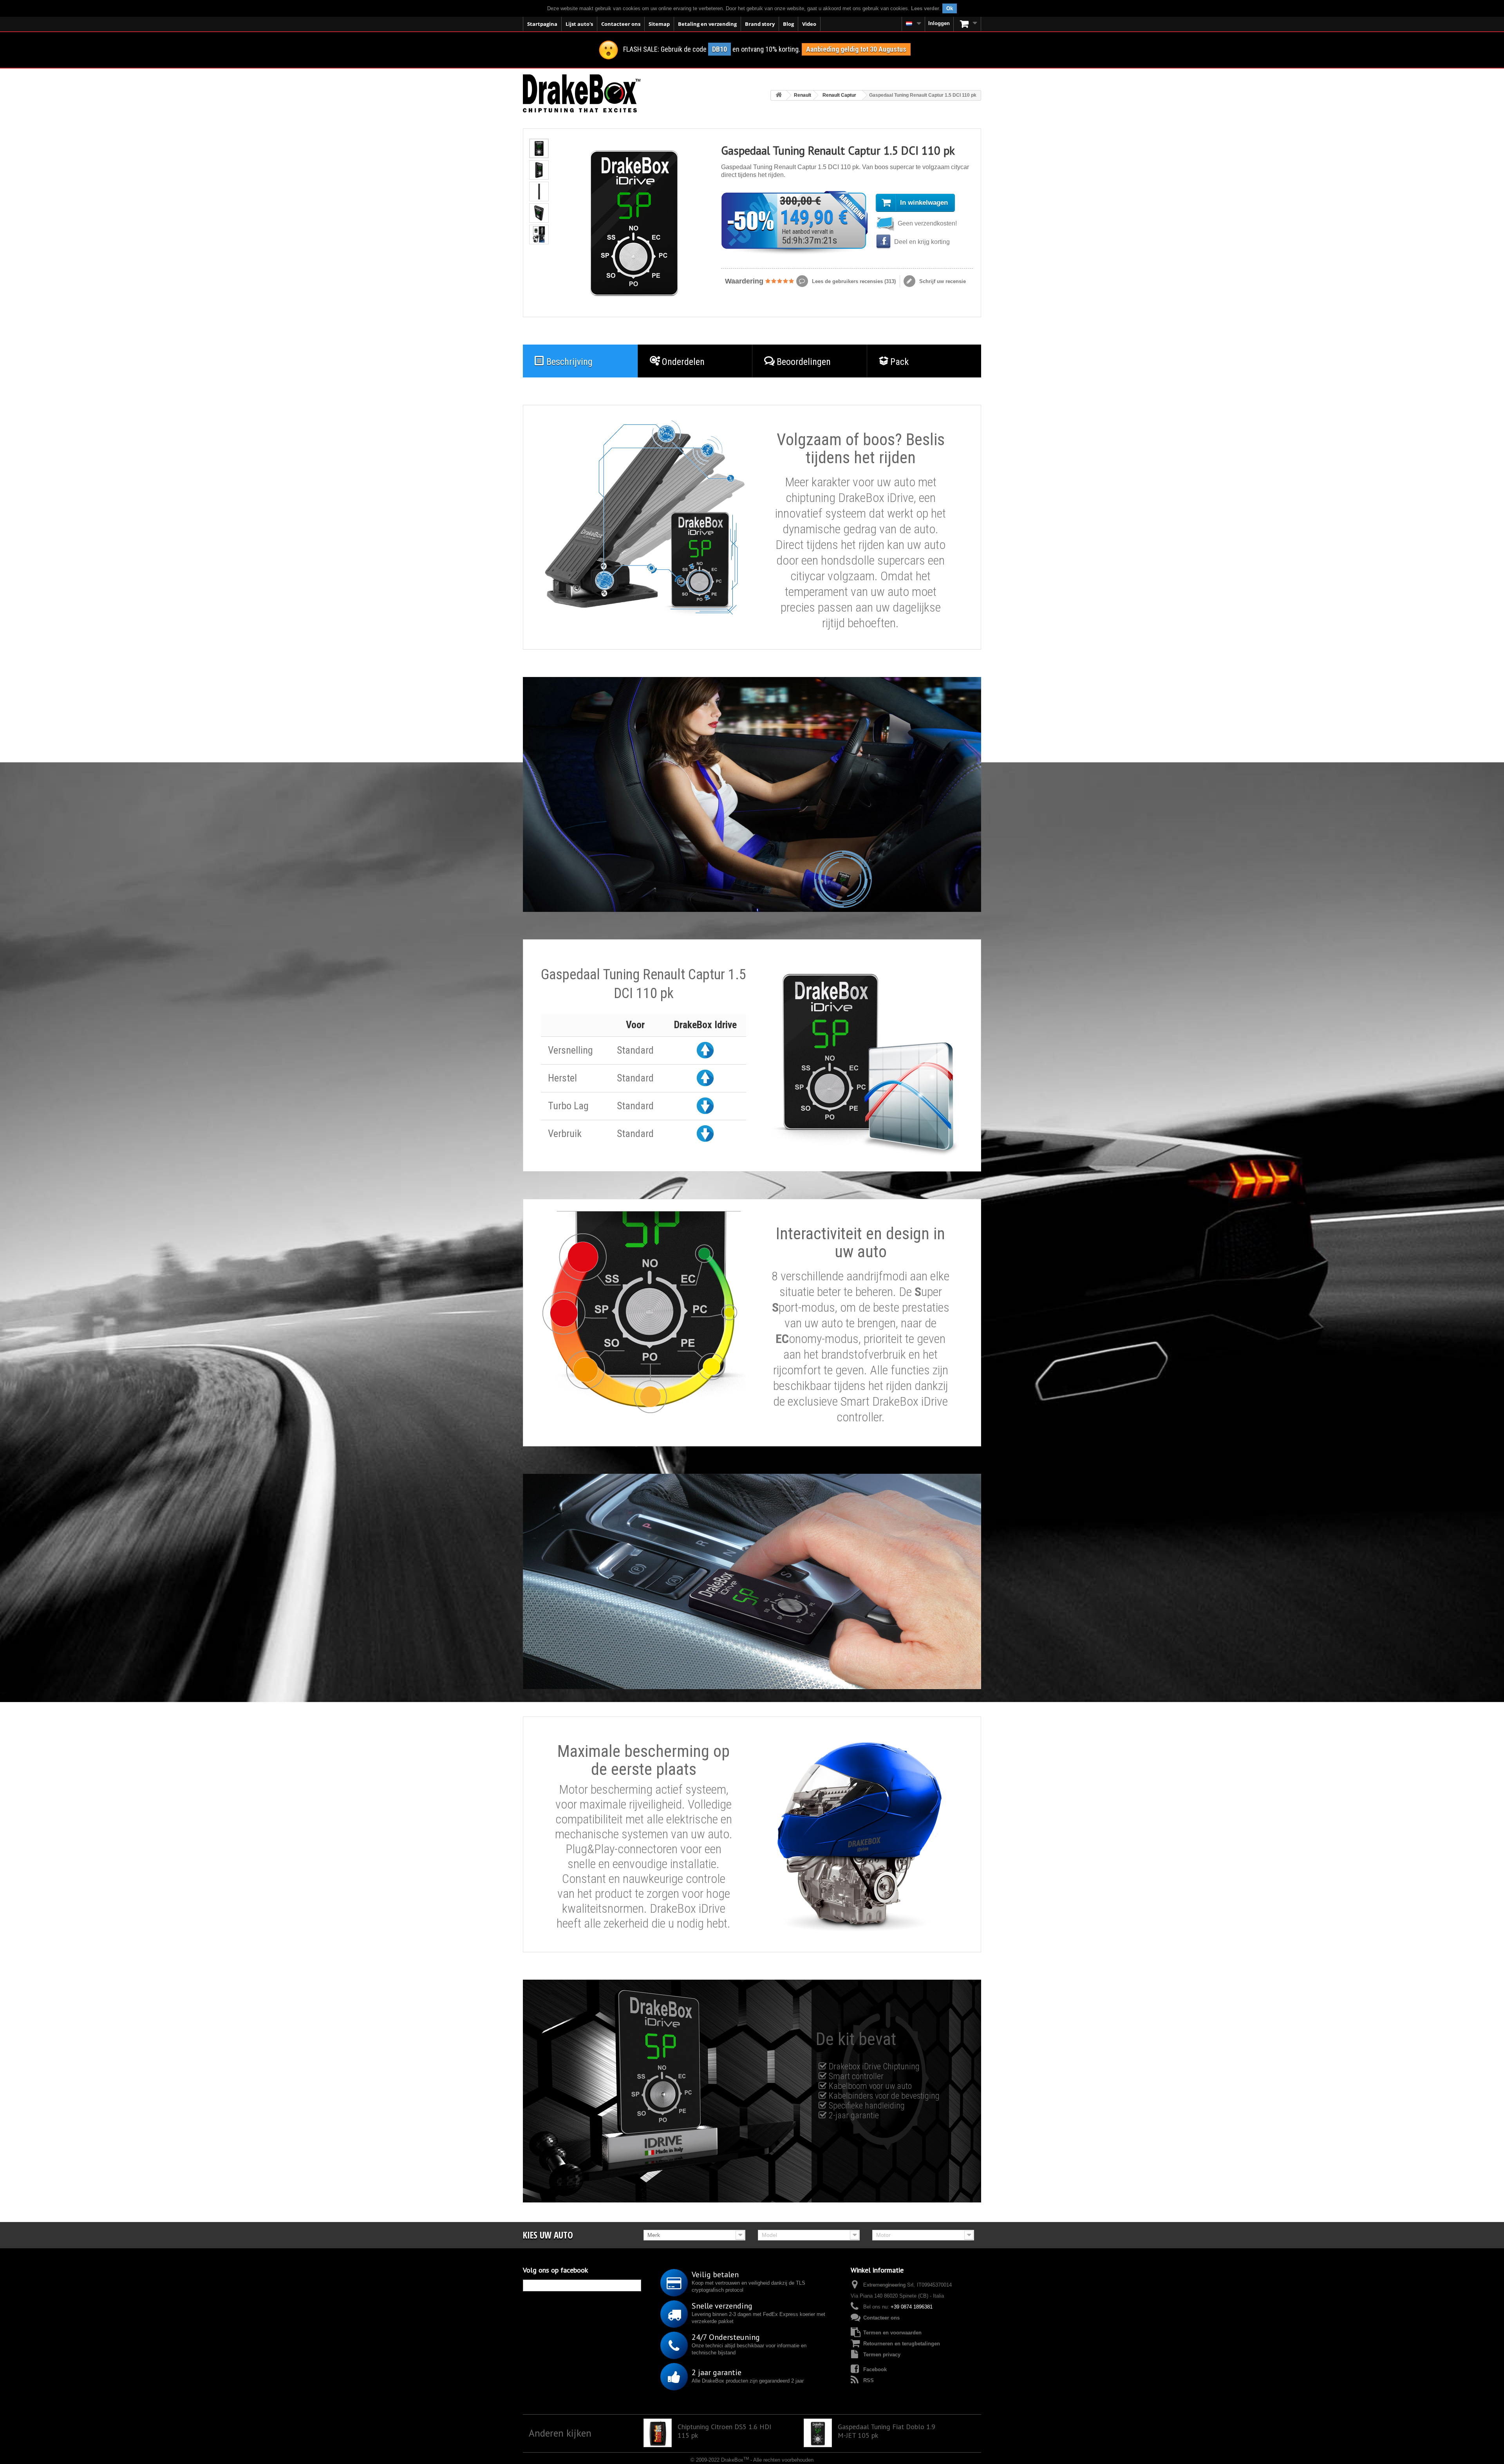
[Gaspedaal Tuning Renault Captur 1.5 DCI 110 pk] (539, 148)
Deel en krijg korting (921, 242)
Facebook (875, 2369)
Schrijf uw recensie (942, 281)
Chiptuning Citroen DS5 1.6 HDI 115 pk (724, 2431)
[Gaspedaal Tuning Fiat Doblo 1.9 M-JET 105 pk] (818, 2433)
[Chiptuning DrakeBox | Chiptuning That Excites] (582, 93)
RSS (869, 2380)
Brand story (760, 24)
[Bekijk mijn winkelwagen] (967, 24)
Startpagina (542, 24)
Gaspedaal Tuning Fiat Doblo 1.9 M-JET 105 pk (887, 2431)
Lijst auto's (579, 24)
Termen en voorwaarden (892, 2333)
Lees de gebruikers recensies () (853, 281)
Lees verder (925, 8)
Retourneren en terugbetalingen (902, 2344)
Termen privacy (882, 2355)
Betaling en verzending (707, 24)
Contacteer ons (621, 24)
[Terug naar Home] (779, 95)
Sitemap (659, 24)
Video (809, 24)
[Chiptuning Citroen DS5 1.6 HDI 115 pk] (658, 2433)
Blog (788, 24)
